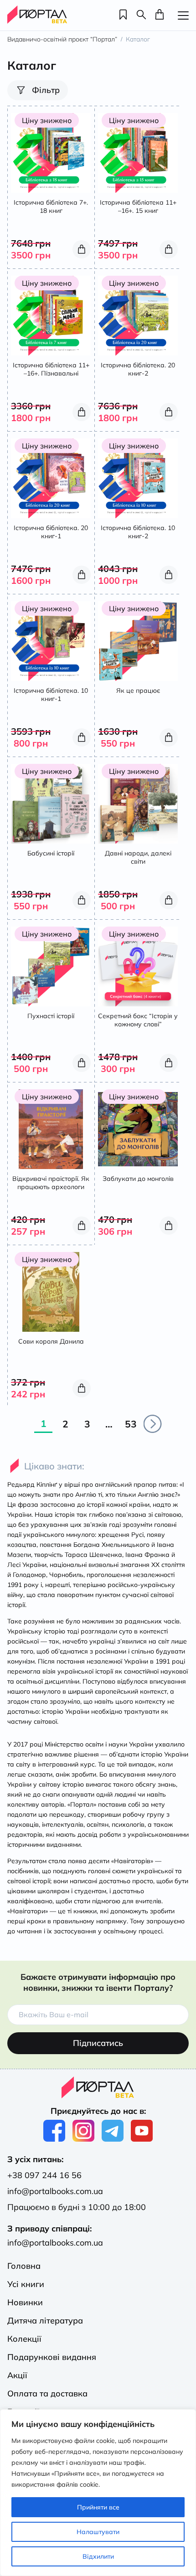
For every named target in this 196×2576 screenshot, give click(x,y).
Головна (24, 2266)
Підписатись (98, 2043)
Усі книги (26, 2284)
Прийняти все (98, 2507)
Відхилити (98, 2556)
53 (131, 1424)
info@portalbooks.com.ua (55, 2191)
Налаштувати (98, 2532)
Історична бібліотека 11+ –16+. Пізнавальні (51, 369)
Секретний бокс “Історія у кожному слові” (138, 1020)
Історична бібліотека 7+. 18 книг (51, 206)
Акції (17, 2375)
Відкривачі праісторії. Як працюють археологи (51, 1183)
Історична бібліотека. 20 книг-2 (138, 369)
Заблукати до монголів (138, 1179)
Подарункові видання (52, 2357)
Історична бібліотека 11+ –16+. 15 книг (138, 206)
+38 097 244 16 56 (44, 2175)
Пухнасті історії (51, 1016)
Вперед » (153, 1424)
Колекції (24, 2339)
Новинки (25, 2302)
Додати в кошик (82, 249)
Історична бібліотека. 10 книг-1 (51, 695)
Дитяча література (45, 2321)
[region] (98, 2493)
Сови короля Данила (51, 1341)
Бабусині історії (51, 853)
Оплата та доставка (47, 2393)
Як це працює (138, 690)
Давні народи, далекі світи (138, 857)
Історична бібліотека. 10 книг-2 (138, 532)
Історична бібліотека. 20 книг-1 (51, 532)
